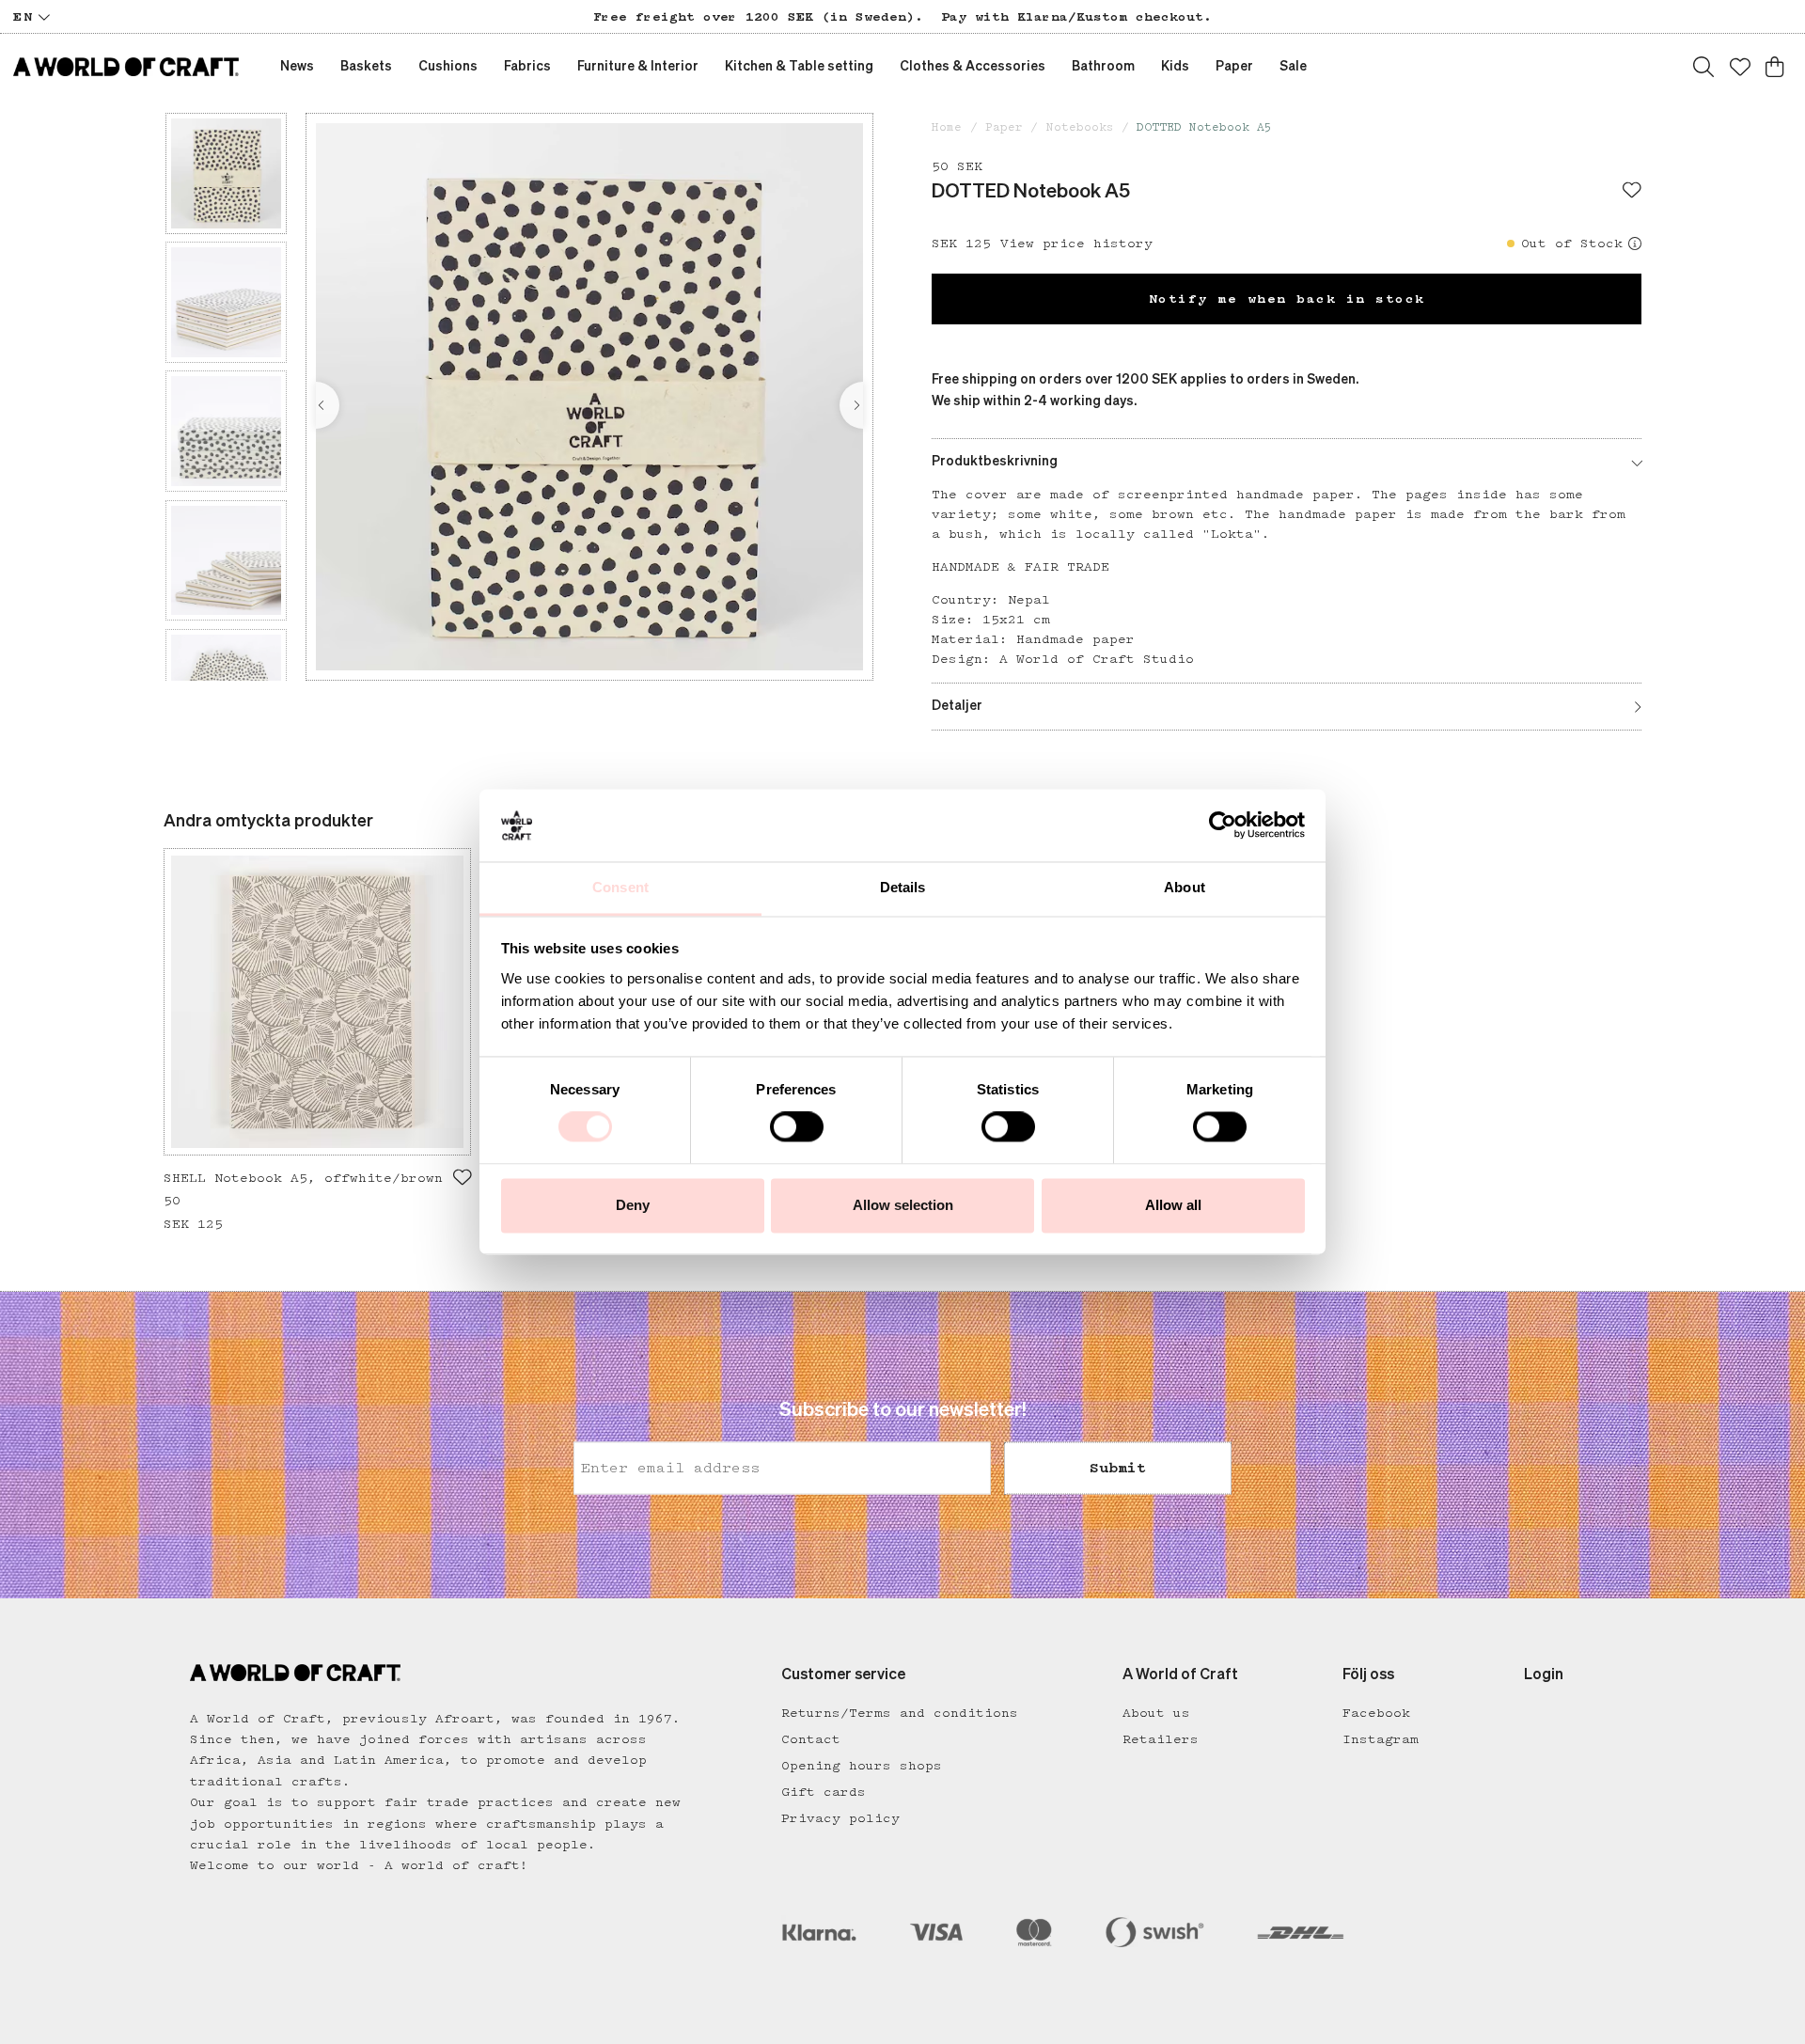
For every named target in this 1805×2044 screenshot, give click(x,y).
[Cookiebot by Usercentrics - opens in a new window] (1223, 825)
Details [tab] (903, 887)
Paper (1004, 127)
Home (947, 127)
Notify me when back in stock (1287, 299)
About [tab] (1185, 887)
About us (1156, 1713)
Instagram (1381, 1739)
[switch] (797, 1127)
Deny (633, 1205)
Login (1544, 1675)
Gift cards (824, 1792)
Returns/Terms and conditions (900, 1713)
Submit (1118, 1468)
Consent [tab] (620, 887)
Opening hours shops (862, 1766)
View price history (1076, 244)
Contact (811, 1739)
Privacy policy (840, 1818)
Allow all (1173, 1205)
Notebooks (1080, 127)
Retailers (1161, 1739)
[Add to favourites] (1632, 192)
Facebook (1376, 1713)
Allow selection (903, 1205)
